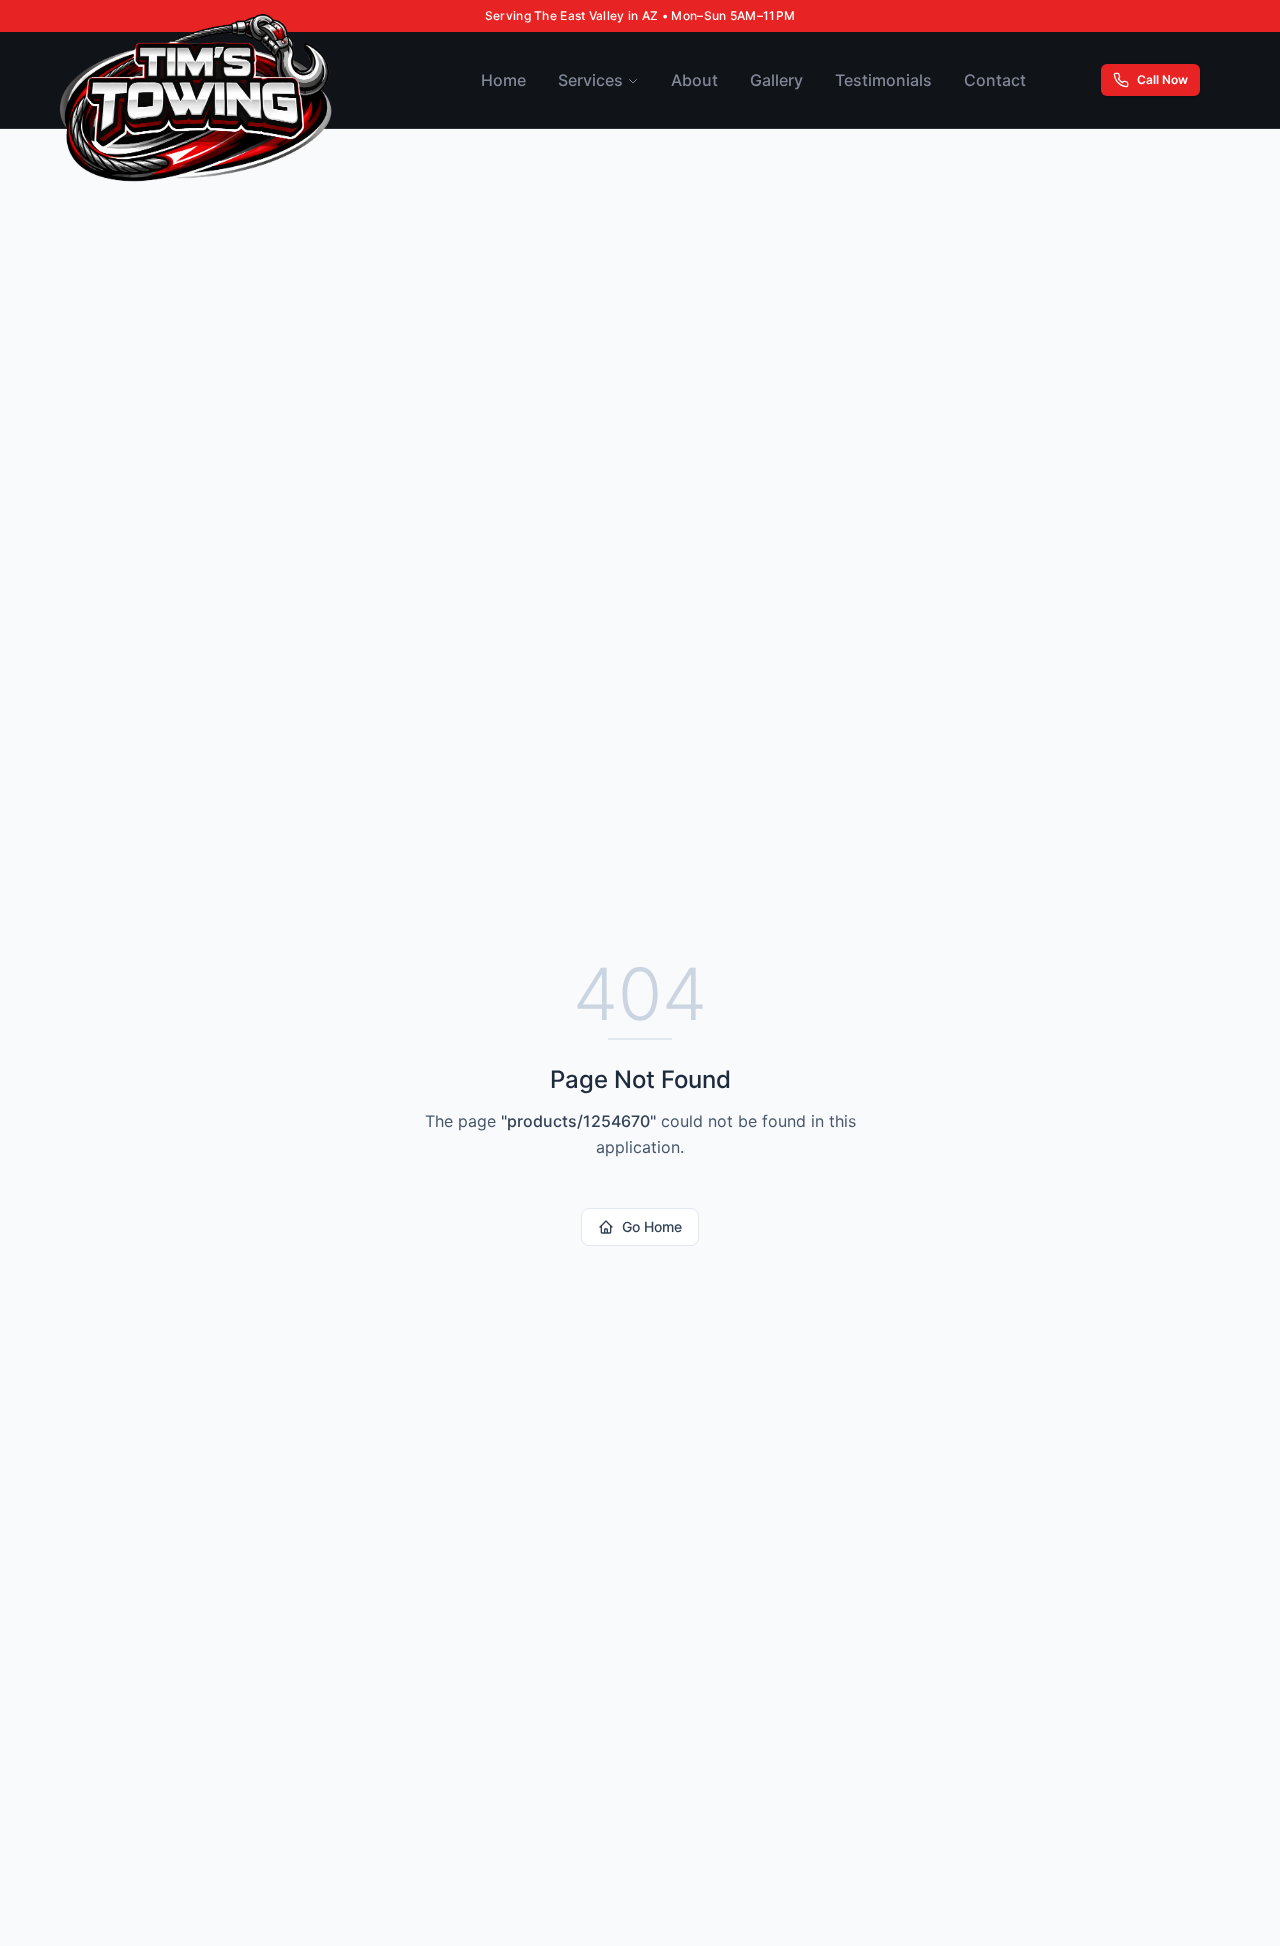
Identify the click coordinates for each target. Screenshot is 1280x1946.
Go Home (652, 1226)
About (694, 80)
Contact (995, 80)
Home (503, 80)
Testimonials (883, 80)
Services (590, 80)
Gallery (776, 80)
